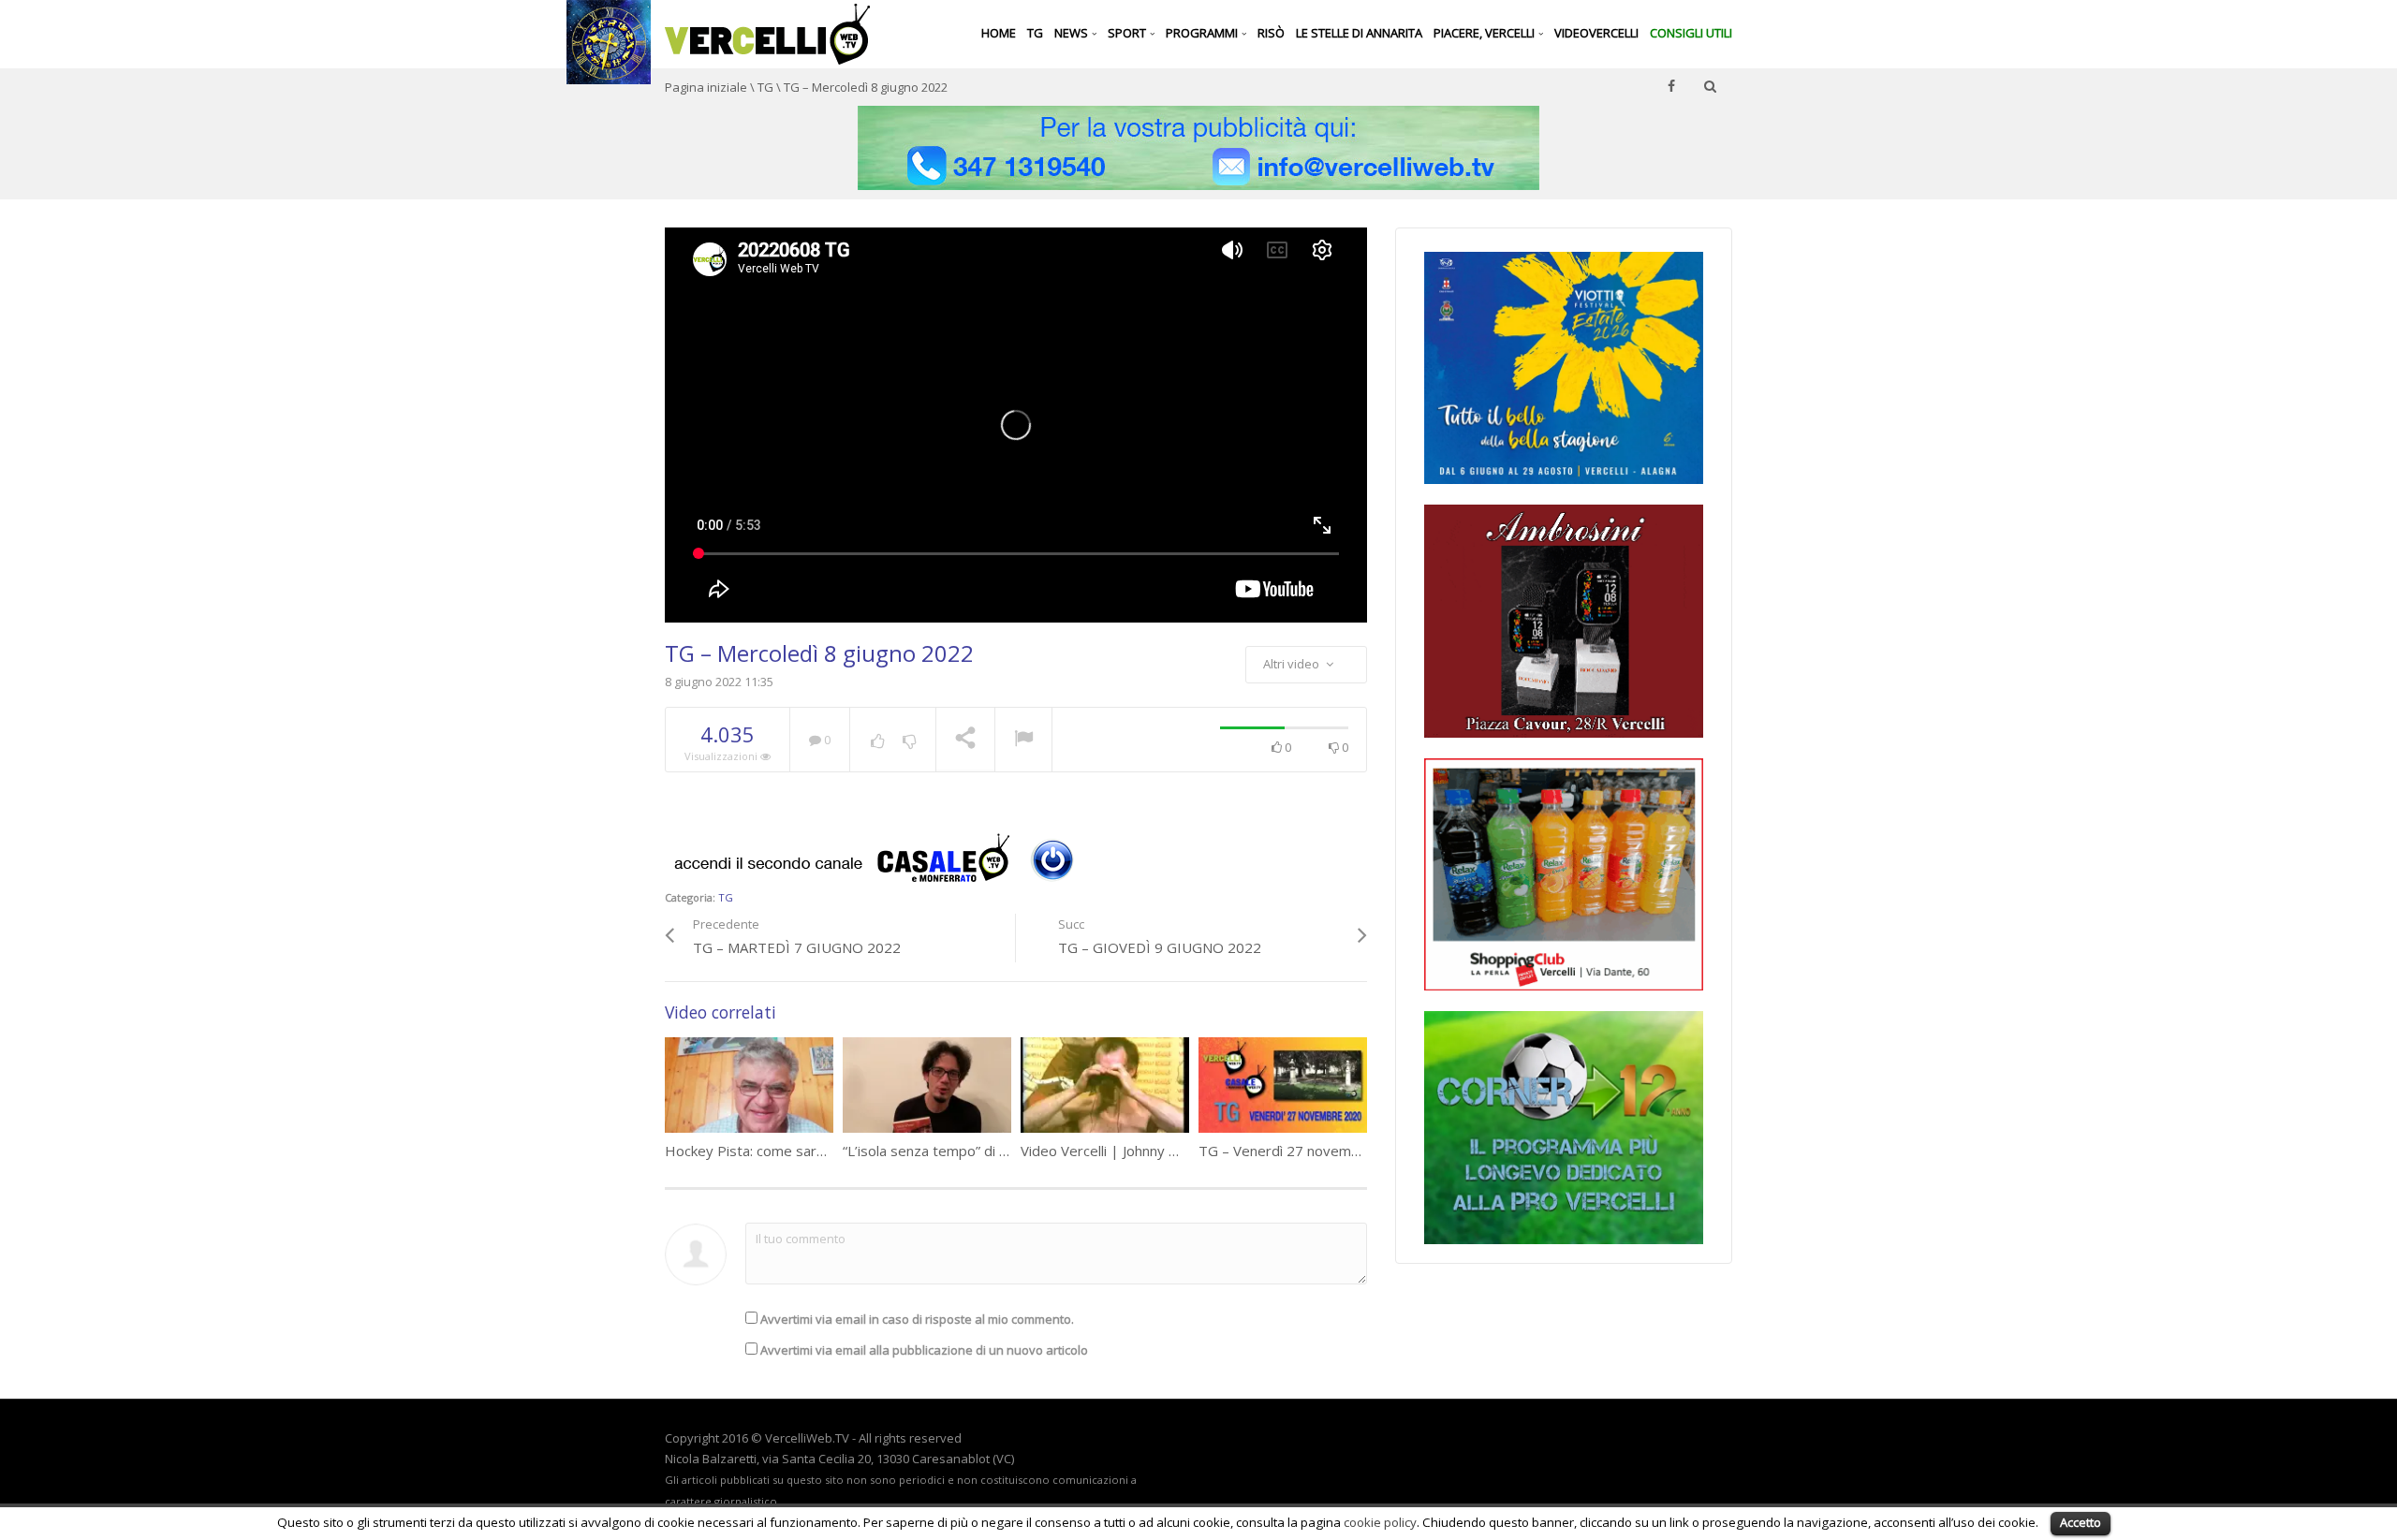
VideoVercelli (1596, 33)
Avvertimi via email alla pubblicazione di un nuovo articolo (924, 1350)
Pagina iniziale (706, 87)
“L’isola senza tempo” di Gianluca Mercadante (988, 1151)
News (1073, 33)
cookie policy (1380, 1522)
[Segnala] (1023, 741)
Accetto (2081, 1522)
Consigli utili (1691, 33)
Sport (1128, 33)
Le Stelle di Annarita (1359, 33)
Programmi (1203, 33)
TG (1035, 33)
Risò (1271, 33)
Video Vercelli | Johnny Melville (1118, 1151)
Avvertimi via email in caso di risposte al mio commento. (917, 1319)
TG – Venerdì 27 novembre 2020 (1305, 1151)
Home (999, 33)
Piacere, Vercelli (1485, 33)
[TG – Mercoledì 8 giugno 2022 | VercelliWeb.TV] (767, 33)
